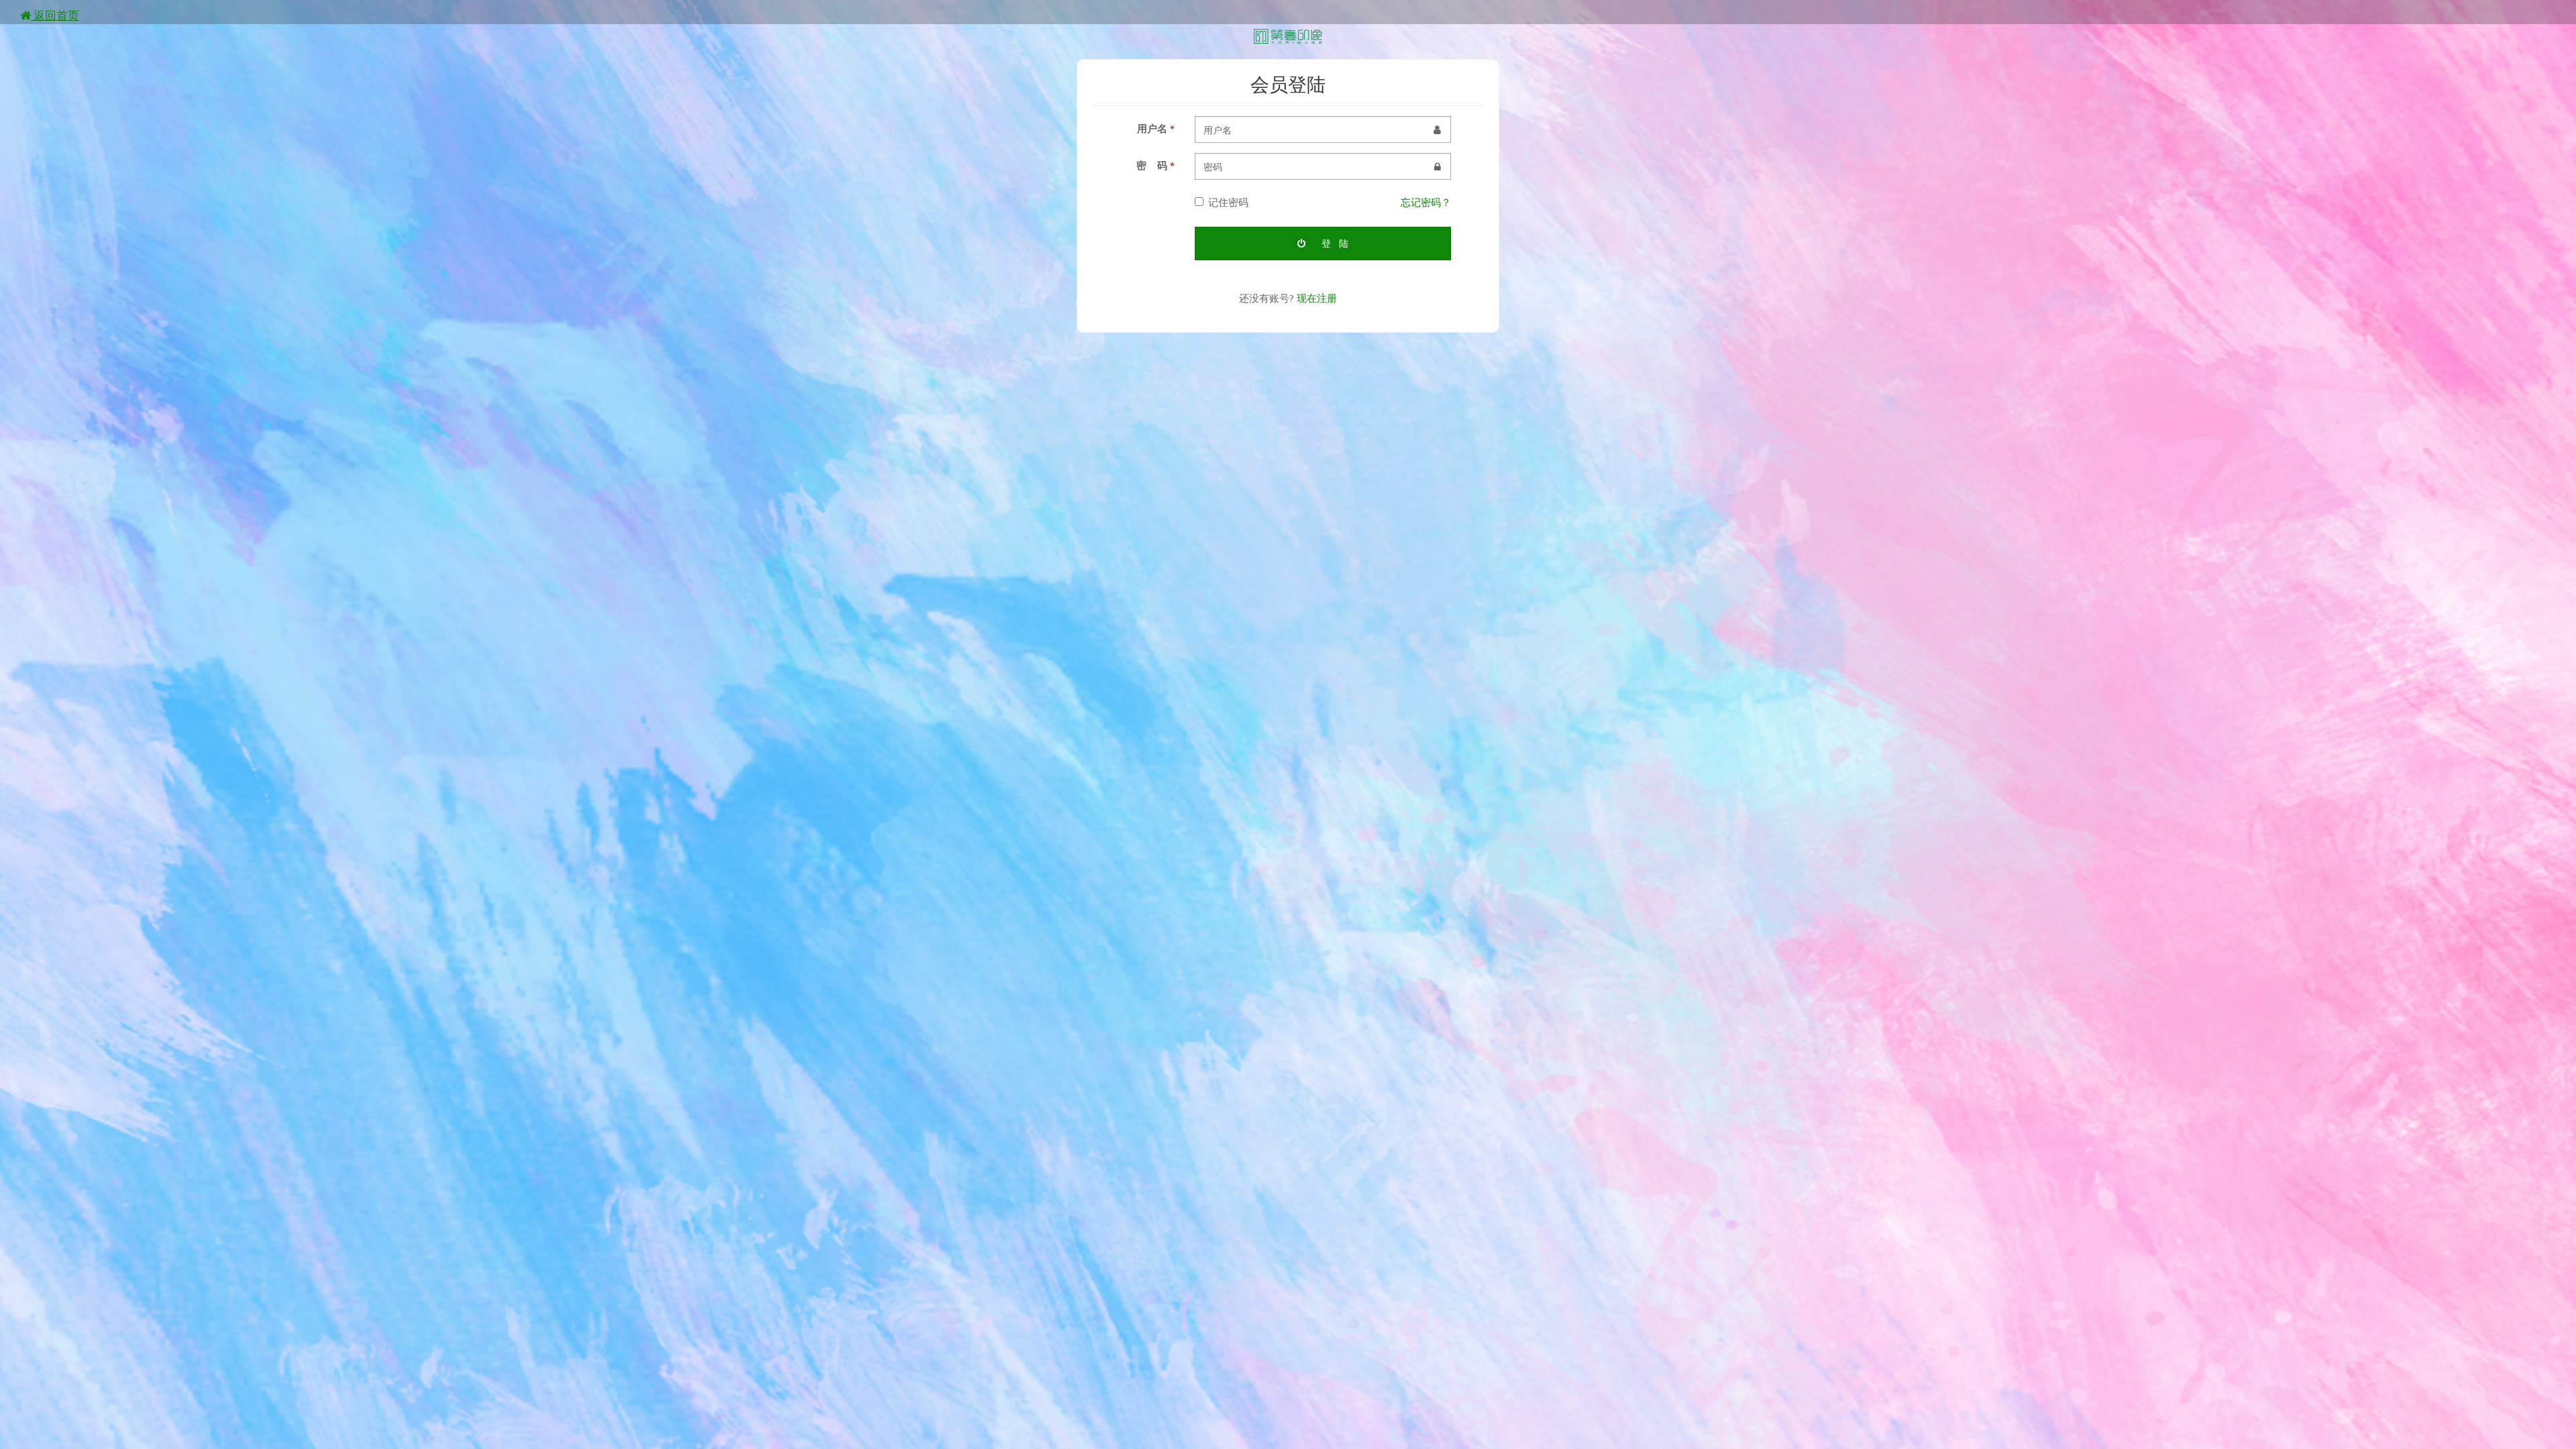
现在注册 (1317, 298)
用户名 (1156, 128)
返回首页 (55, 15)
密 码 (1156, 165)
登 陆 (1334, 243)
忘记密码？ (1426, 202)
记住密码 (1228, 202)
